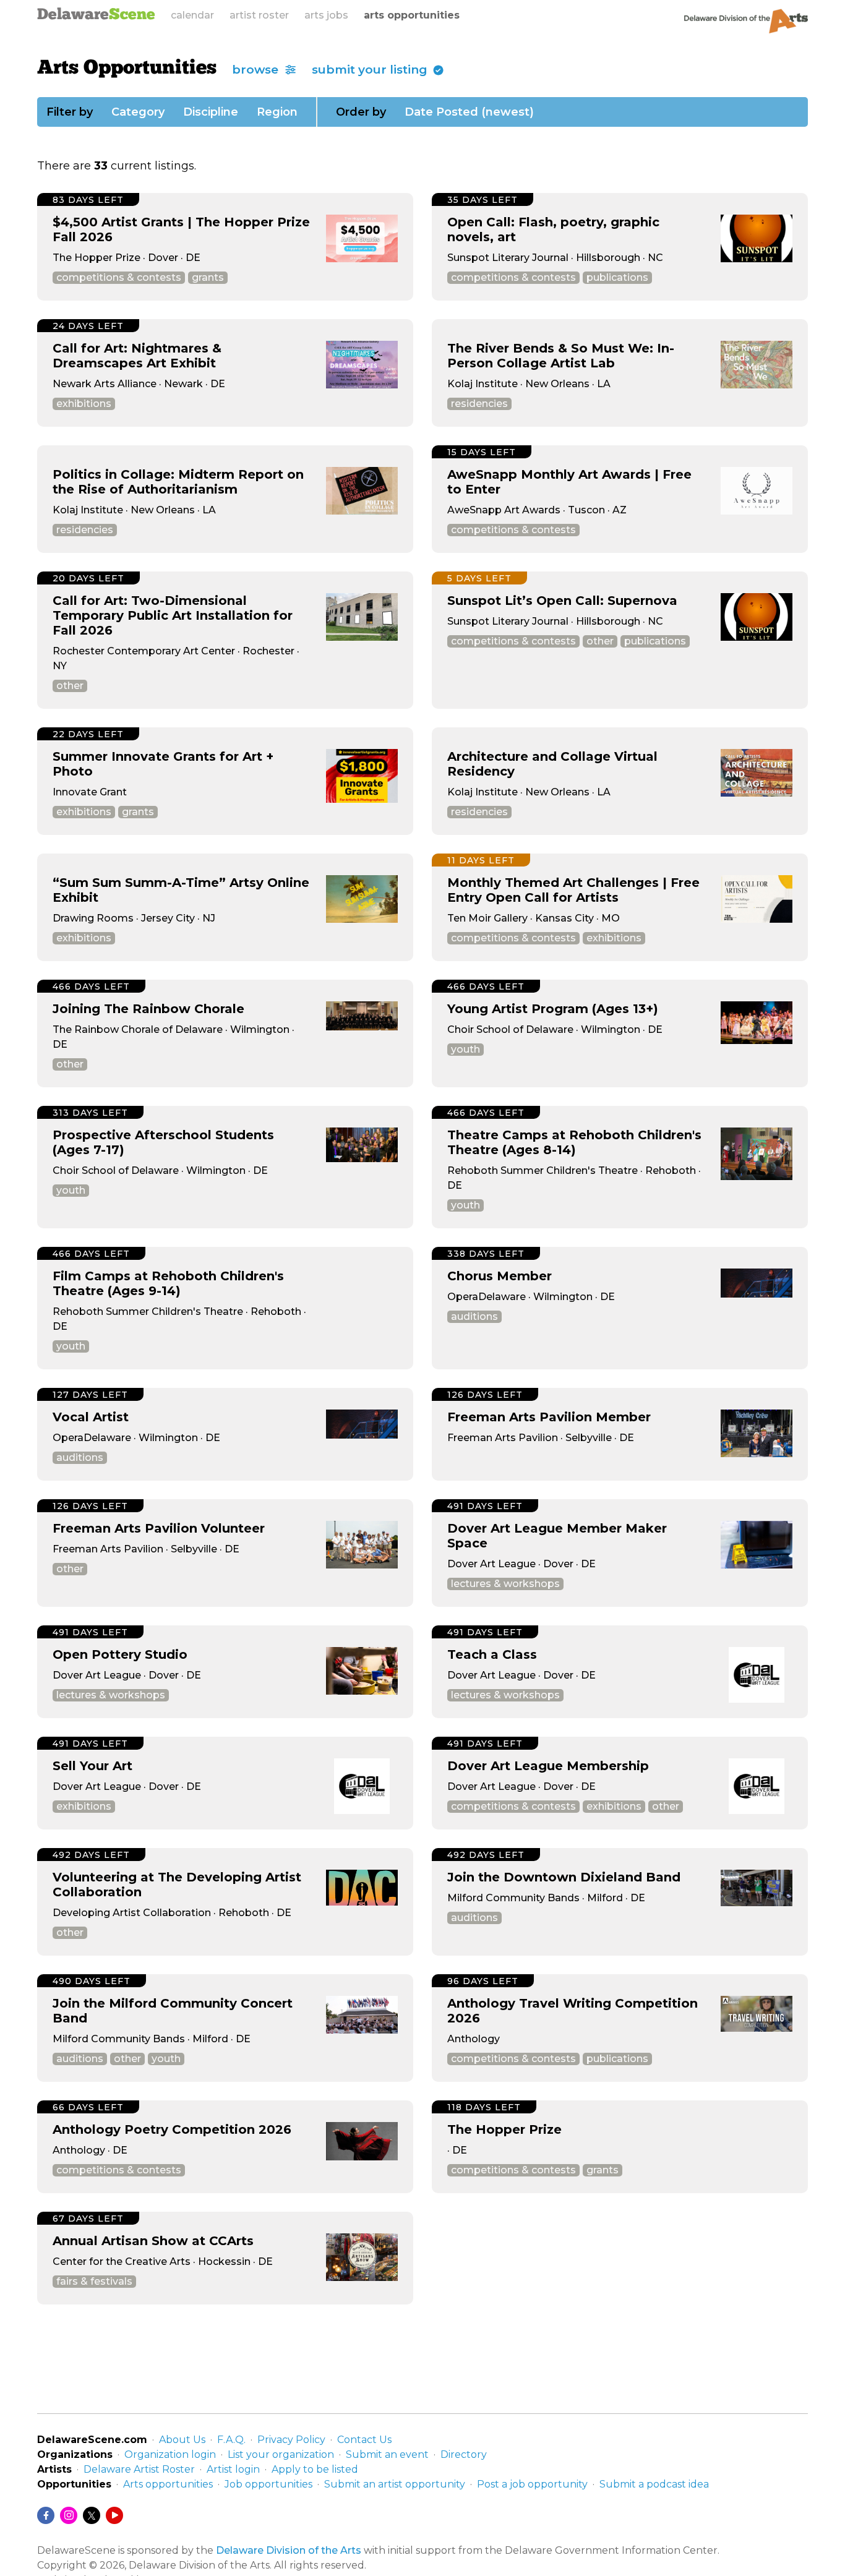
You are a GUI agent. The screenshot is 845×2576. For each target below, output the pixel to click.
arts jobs (326, 15)
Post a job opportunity (532, 2484)
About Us (182, 2440)
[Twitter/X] (92, 2515)
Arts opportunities (168, 2484)
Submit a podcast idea (654, 2484)
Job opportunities (268, 2484)
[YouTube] (114, 2515)
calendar (192, 15)
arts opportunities (412, 15)
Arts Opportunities (127, 69)
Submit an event (387, 2454)
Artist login (233, 2469)
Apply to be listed (315, 2469)
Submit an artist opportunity (395, 2484)
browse (257, 70)
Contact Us (364, 2440)
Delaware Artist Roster (139, 2469)
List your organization (281, 2454)
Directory (464, 2454)
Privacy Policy (291, 2440)
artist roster (259, 15)
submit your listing (371, 70)
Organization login (170, 2454)
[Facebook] (46, 2515)
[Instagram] (69, 2515)
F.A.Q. (231, 2440)
